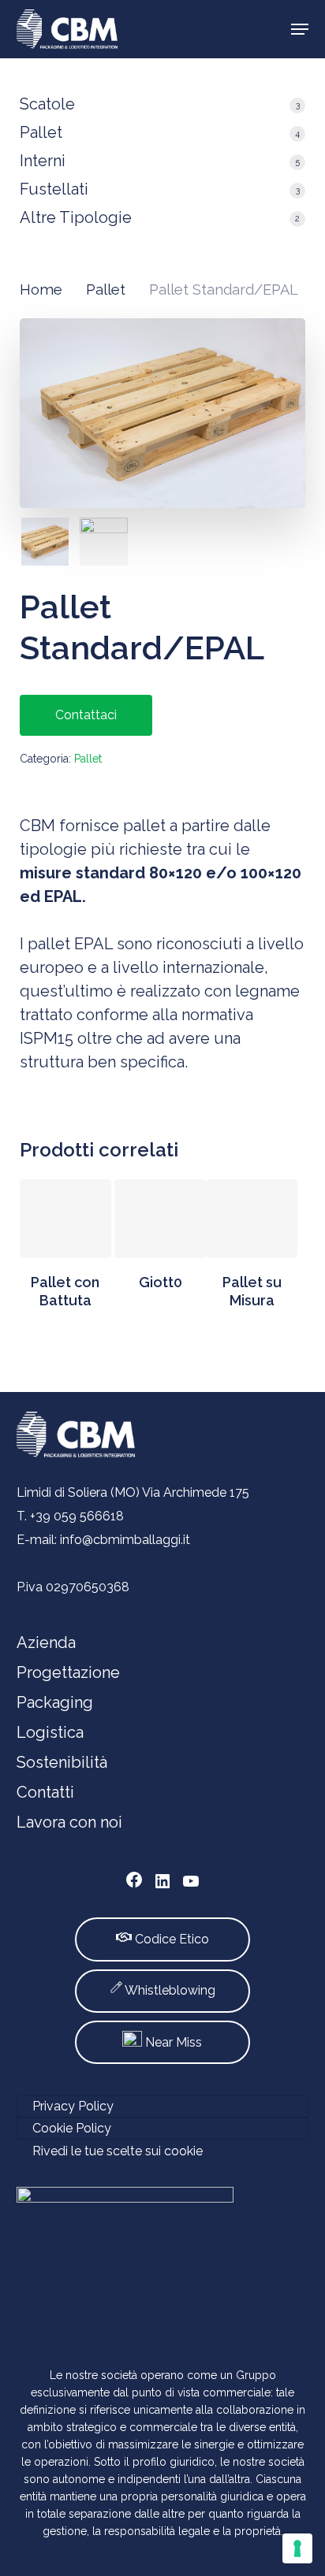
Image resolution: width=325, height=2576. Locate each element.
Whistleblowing (170, 1990)
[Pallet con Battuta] (65, 1219)
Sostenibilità (62, 1762)
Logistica (50, 1732)
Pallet (106, 290)
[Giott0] (160, 1219)
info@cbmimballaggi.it (125, 1540)
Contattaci (86, 715)
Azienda (46, 1642)
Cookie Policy (72, 2128)
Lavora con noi (69, 1822)
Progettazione (68, 1672)
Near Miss (172, 2042)
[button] (300, 29)
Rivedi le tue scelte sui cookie (118, 2151)
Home (41, 290)
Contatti (45, 1792)
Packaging (55, 1702)
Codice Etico (170, 1939)
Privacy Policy (73, 2106)
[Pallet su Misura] (252, 1219)
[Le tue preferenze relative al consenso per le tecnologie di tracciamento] (297, 2548)
